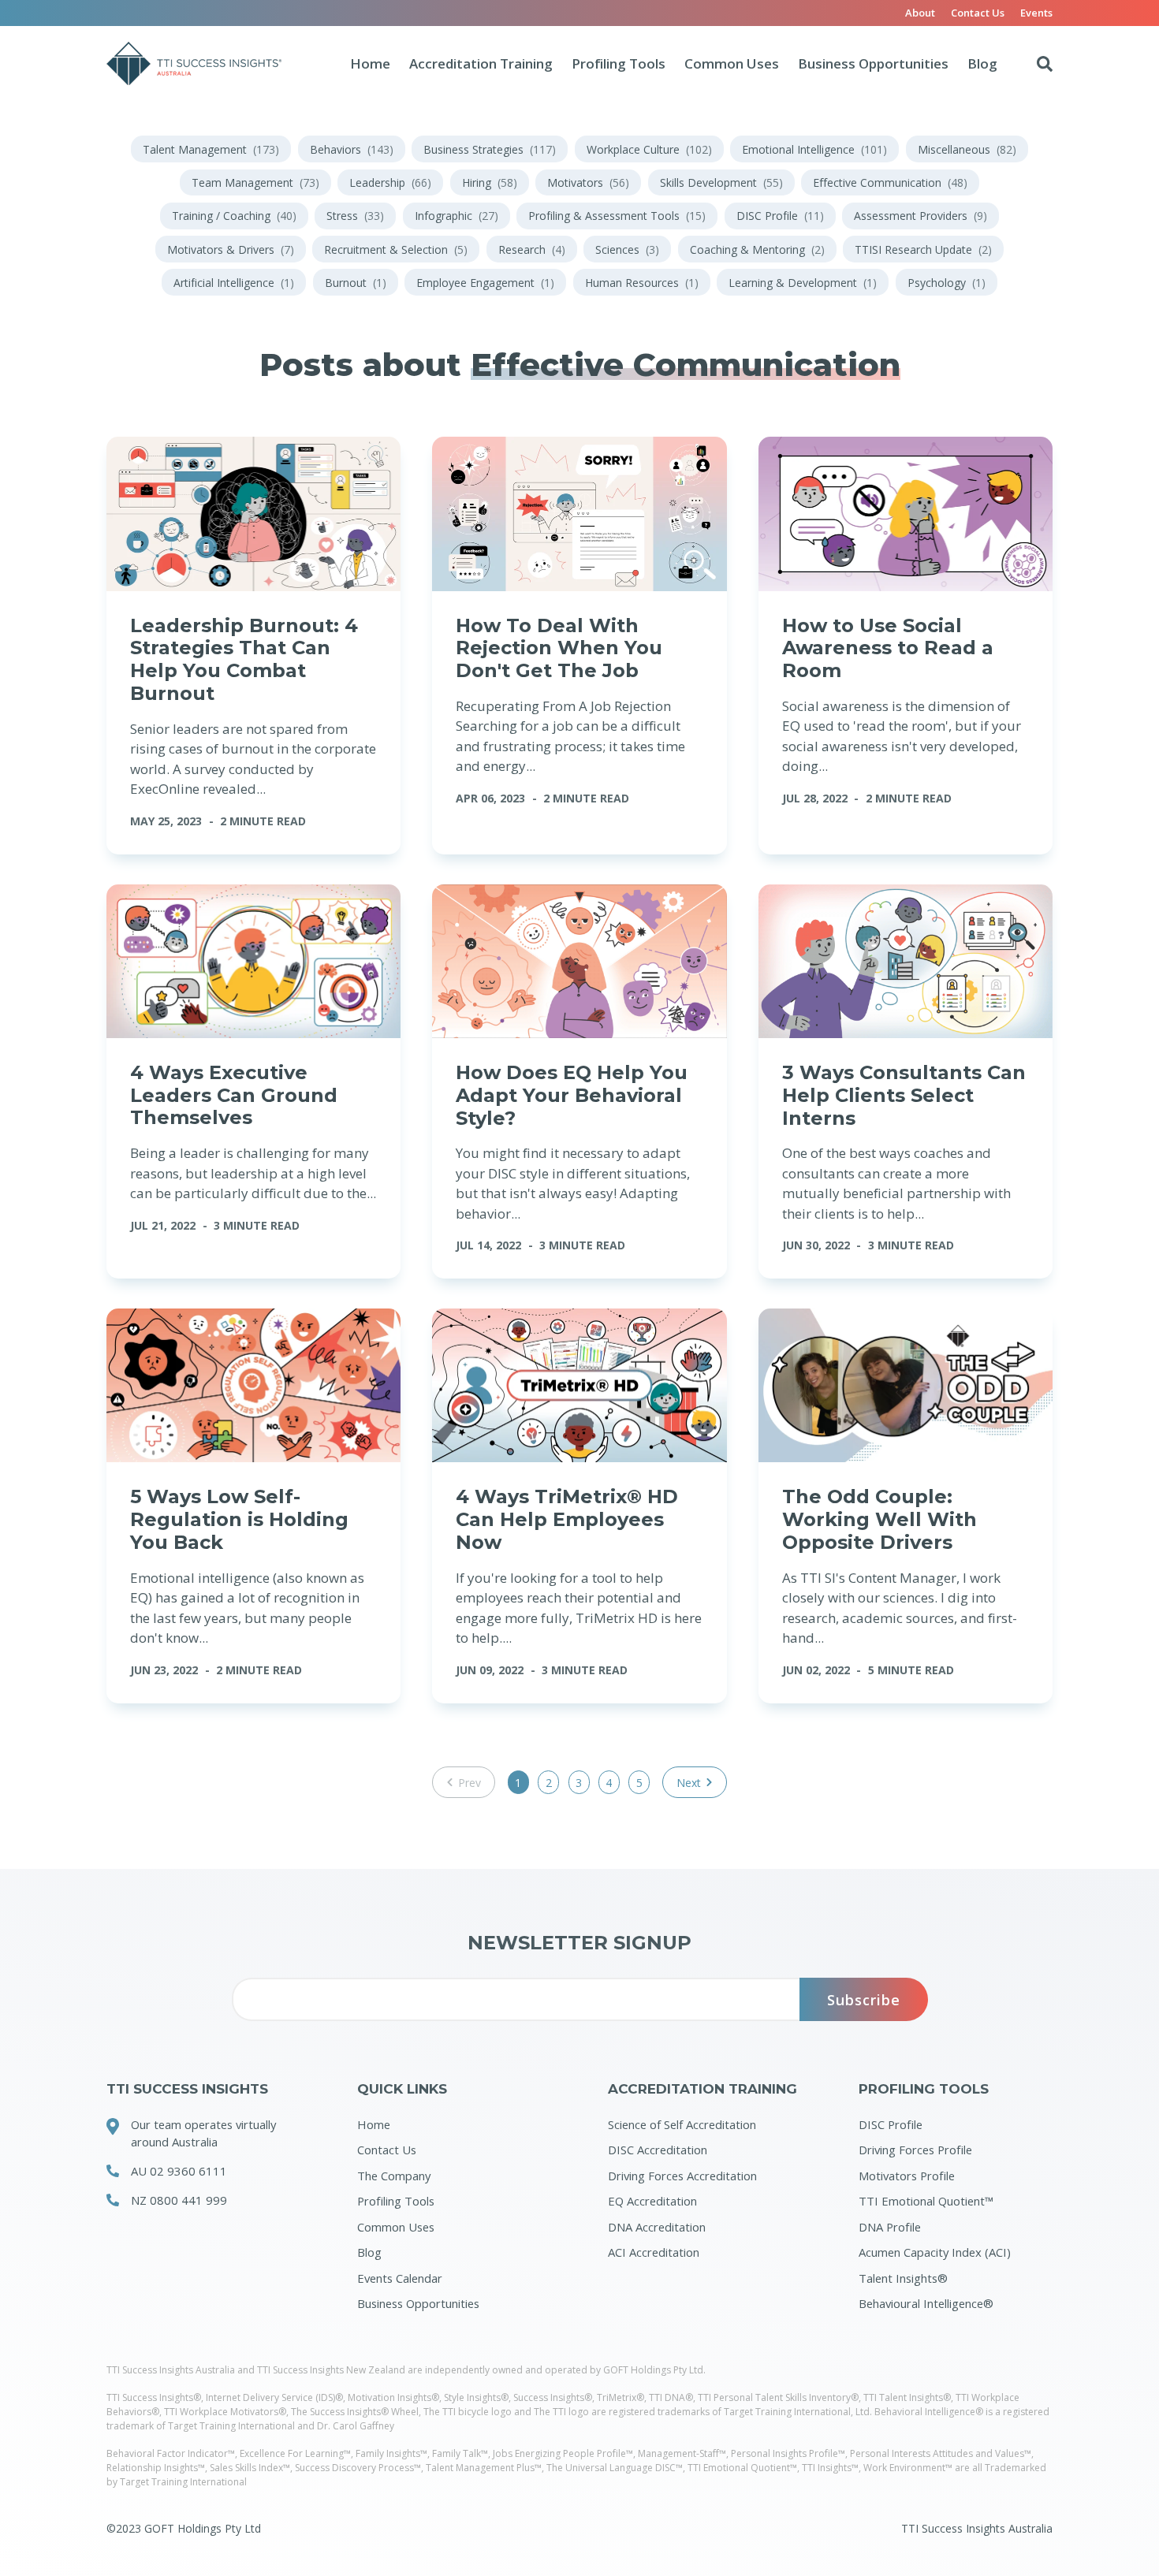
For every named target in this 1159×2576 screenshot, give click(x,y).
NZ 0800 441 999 (179, 2200)
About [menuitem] (920, 13)
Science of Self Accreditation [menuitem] (682, 2124)
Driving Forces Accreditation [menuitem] (682, 2176)
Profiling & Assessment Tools (617, 216)
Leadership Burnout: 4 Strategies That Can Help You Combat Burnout (244, 659)
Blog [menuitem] (369, 2252)
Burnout (356, 283)
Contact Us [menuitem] (978, 13)
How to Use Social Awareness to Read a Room (888, 648)
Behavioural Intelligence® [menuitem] (926, 2303)
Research (532, 249)
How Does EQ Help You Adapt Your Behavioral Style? (572, 1095)
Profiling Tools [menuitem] (396, 2201)
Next (689, 1783)
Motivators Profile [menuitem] (907, 2176)
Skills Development (721, 182)
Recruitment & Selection (396, 249)
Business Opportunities (873, 63)
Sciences (627, 249)
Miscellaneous (967, 149)
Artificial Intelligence (234, 283)
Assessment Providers (920, 216)
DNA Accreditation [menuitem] (657, 2227)
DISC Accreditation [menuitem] (658, 2150)
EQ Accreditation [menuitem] (652, 2201)
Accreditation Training (481, 63)
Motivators (588, 182)
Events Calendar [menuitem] (400, 2278)
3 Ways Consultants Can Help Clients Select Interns (904, 1095)
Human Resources (642, 283)
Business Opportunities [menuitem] (418, 2303)
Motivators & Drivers (231, 249)
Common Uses (732, 63)
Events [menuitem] (1036, 13)
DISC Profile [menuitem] (891, 2124)
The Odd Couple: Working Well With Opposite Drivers (879, 1519)
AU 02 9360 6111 (179, 2171)
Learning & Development (803, 283)
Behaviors (352, 149)
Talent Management (211, 149)
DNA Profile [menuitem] (890, 2227)
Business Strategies (490, 149)
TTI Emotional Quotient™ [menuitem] (926, 2201)
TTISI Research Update (923, 249)
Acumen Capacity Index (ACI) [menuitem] (935, 2252)
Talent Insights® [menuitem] (903, 2278)
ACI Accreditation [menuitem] (654, 2252)
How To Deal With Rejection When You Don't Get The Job (559, 648)
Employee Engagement (485, 283)
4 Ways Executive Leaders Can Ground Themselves (234, 1095)
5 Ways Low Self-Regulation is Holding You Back (239, 1519)
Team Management (255, 182)
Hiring (490, 182)
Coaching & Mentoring (757, 249)
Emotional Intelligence (814, 149)
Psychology (947, 283)
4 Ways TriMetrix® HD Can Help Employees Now (567, 1519)
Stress (355, 216)
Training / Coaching (234, 216)
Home (370, 63)
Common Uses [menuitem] (396, 2227)
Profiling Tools (619, 63)
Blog (982, 63)
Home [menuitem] (374, 2124)
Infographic (457, 216)
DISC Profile (780, 216)
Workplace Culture (649, 149)
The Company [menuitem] (394, 2176)
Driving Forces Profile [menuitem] (915, 2150)
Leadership (390, 182)
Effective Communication (890, 182)
